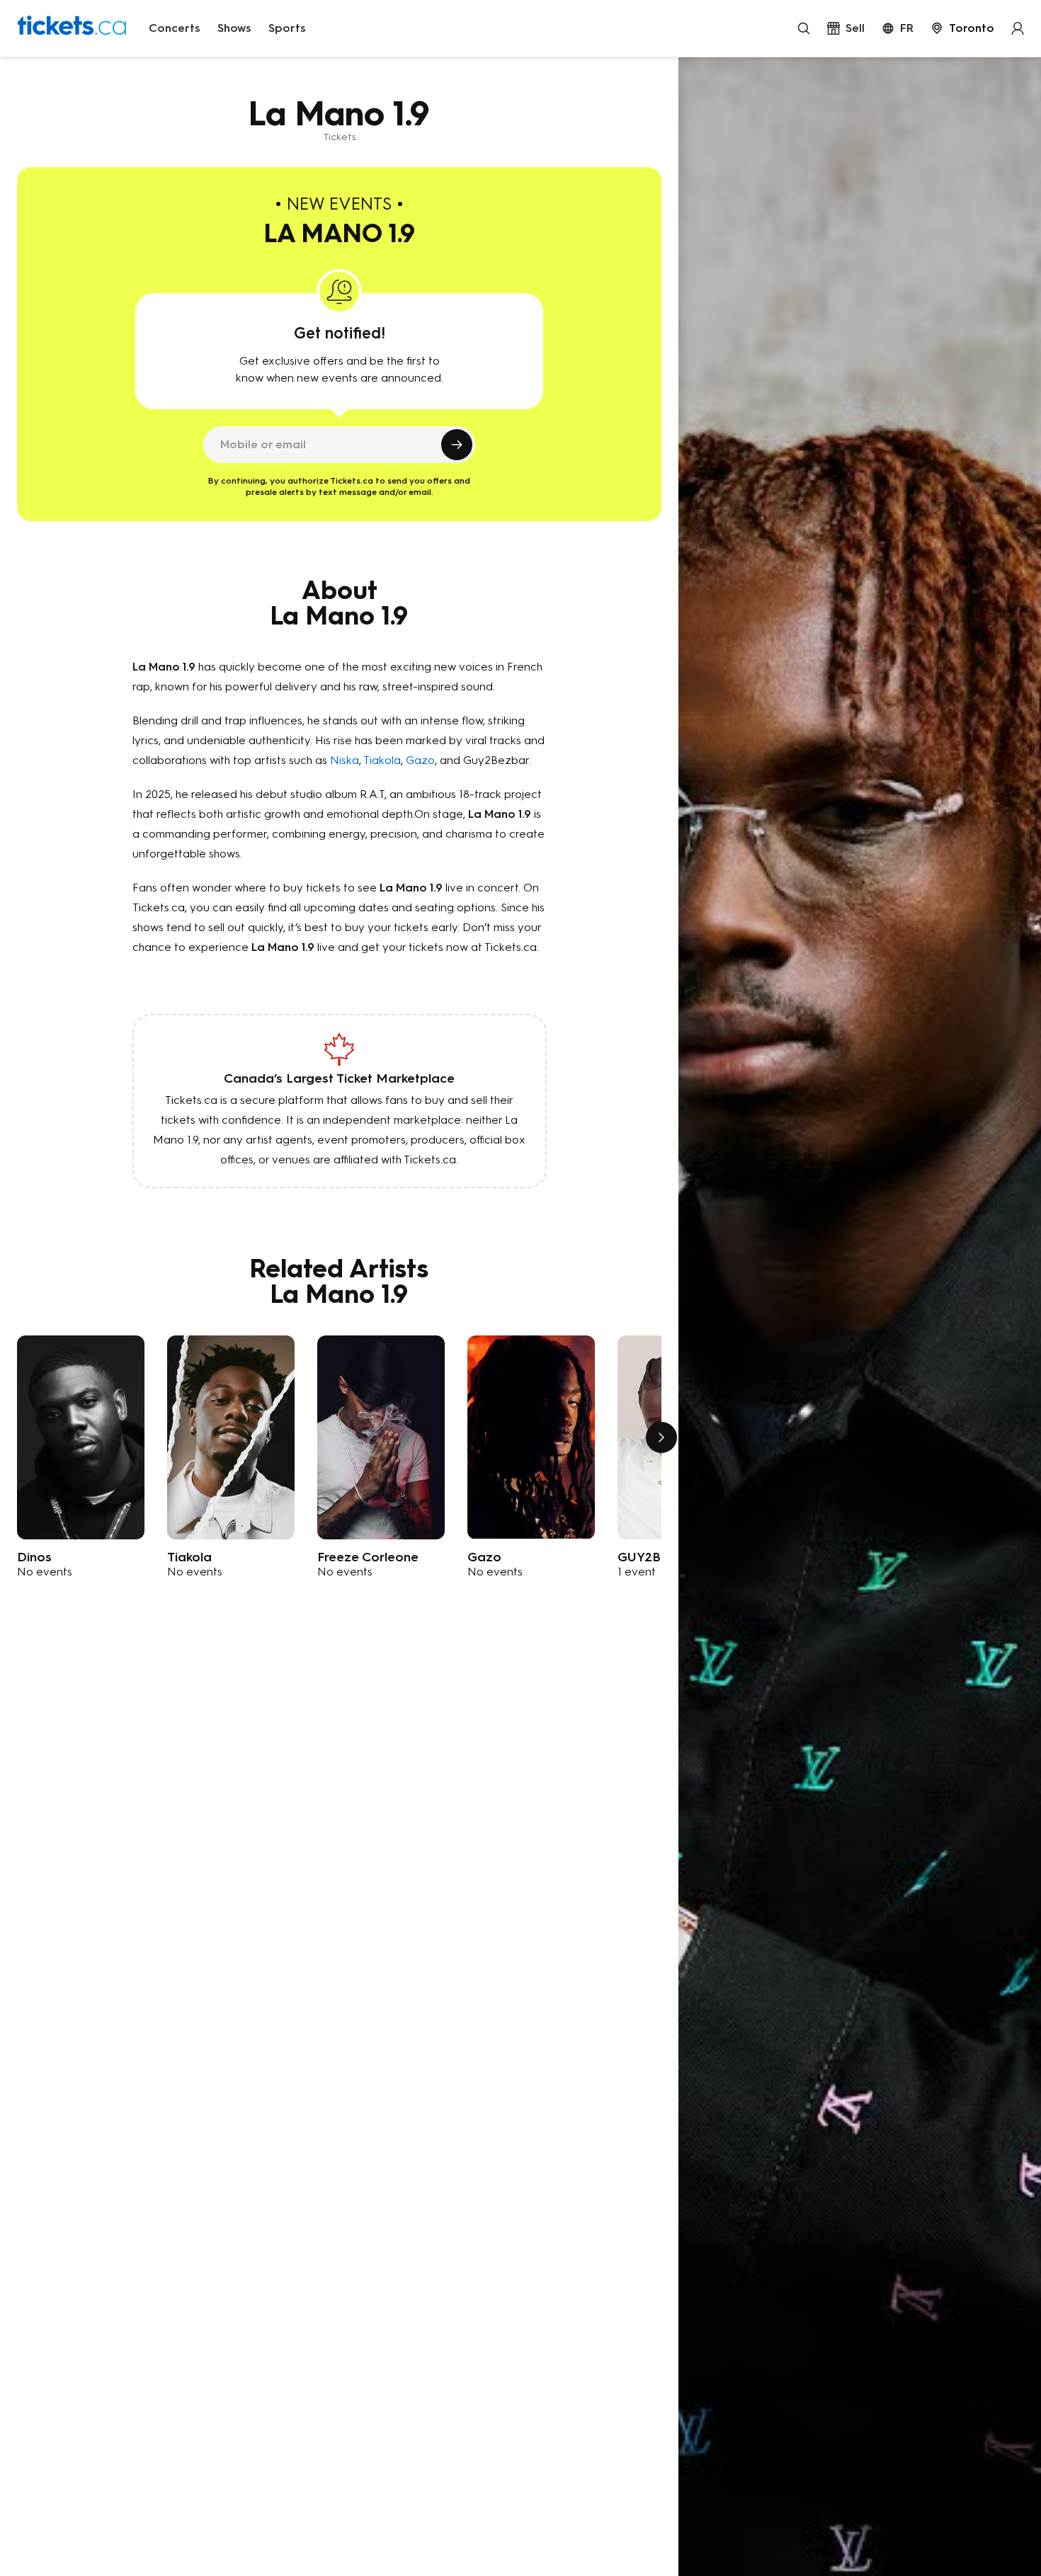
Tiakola (382, 760)
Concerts (175, 28)
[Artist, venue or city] (804, 28)
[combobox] (962, 28)
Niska (345, 760)
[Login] (1018, 28)
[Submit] (457, 445)
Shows (234, 28)
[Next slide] (661, 1437)
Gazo (420, 760)
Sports (287, 28)
